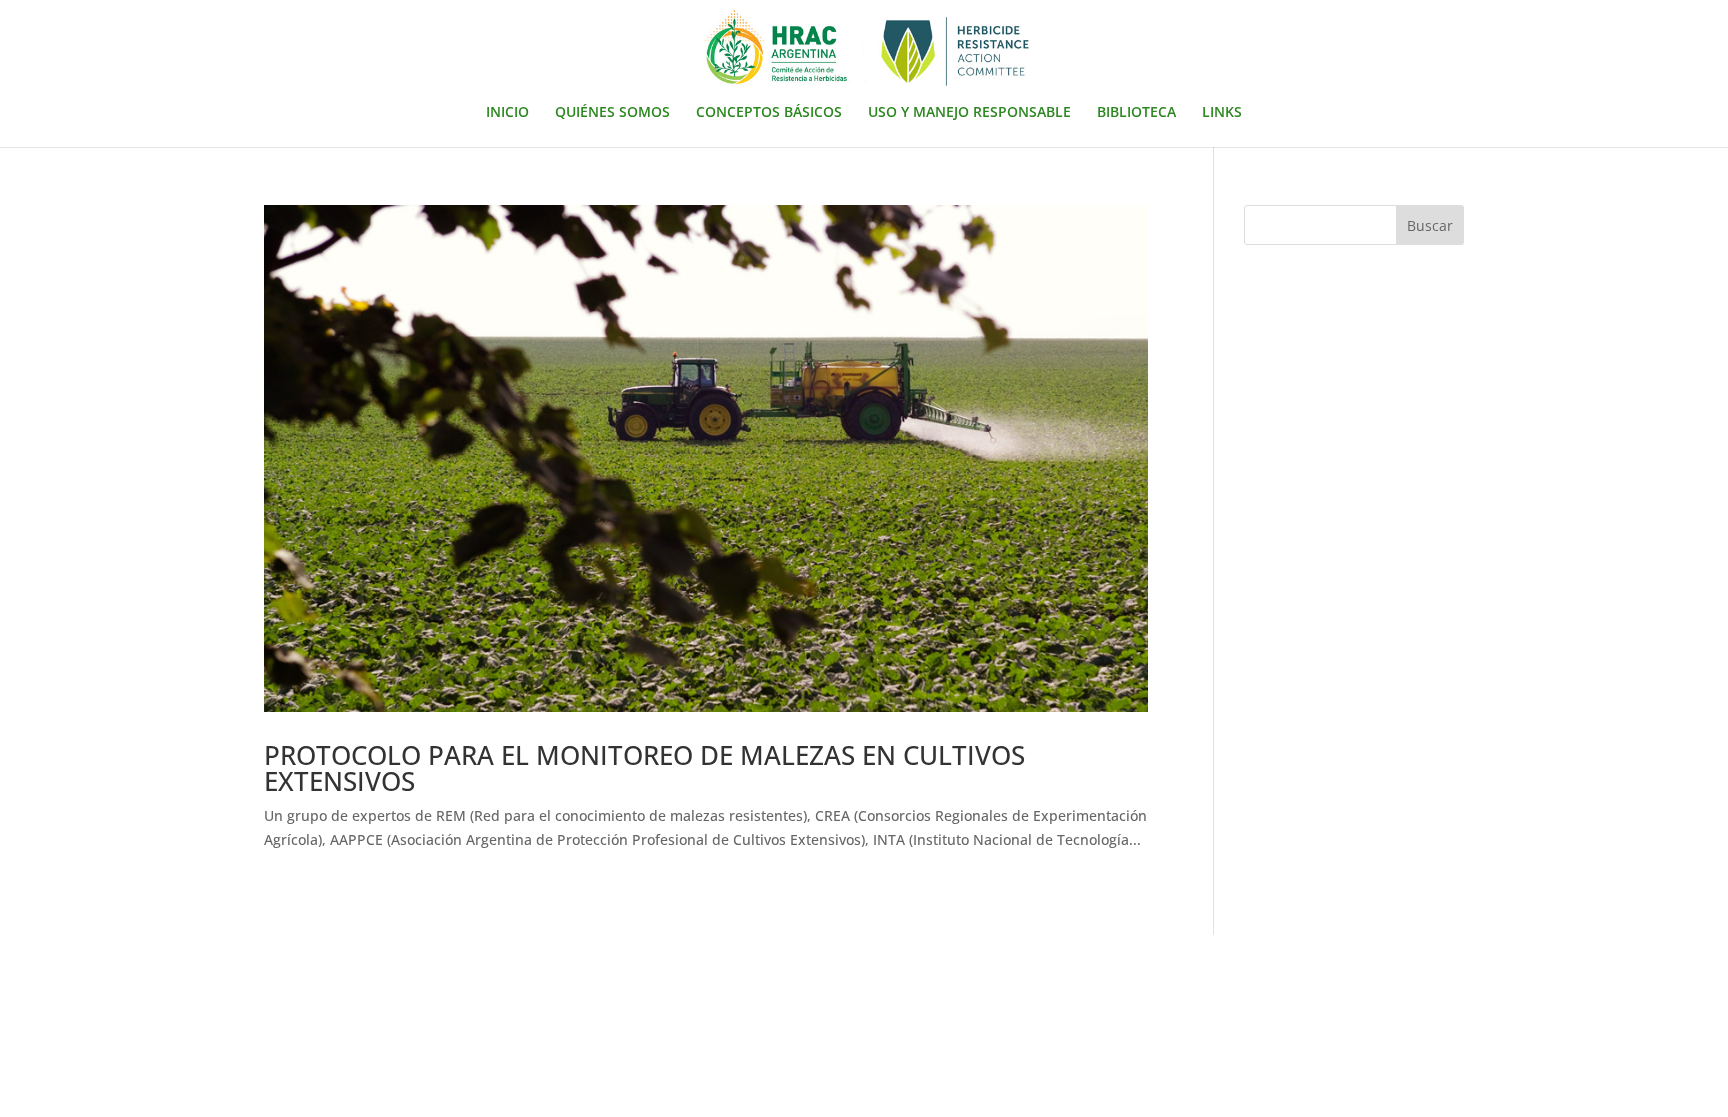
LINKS (1222, 113)
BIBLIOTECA (1136, 113)
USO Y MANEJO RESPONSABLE (969, 113)
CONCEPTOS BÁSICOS (769, 113)
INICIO (507, 113)
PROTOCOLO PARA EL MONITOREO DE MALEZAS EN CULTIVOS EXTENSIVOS (644, 768)
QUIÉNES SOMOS (612, 113)
